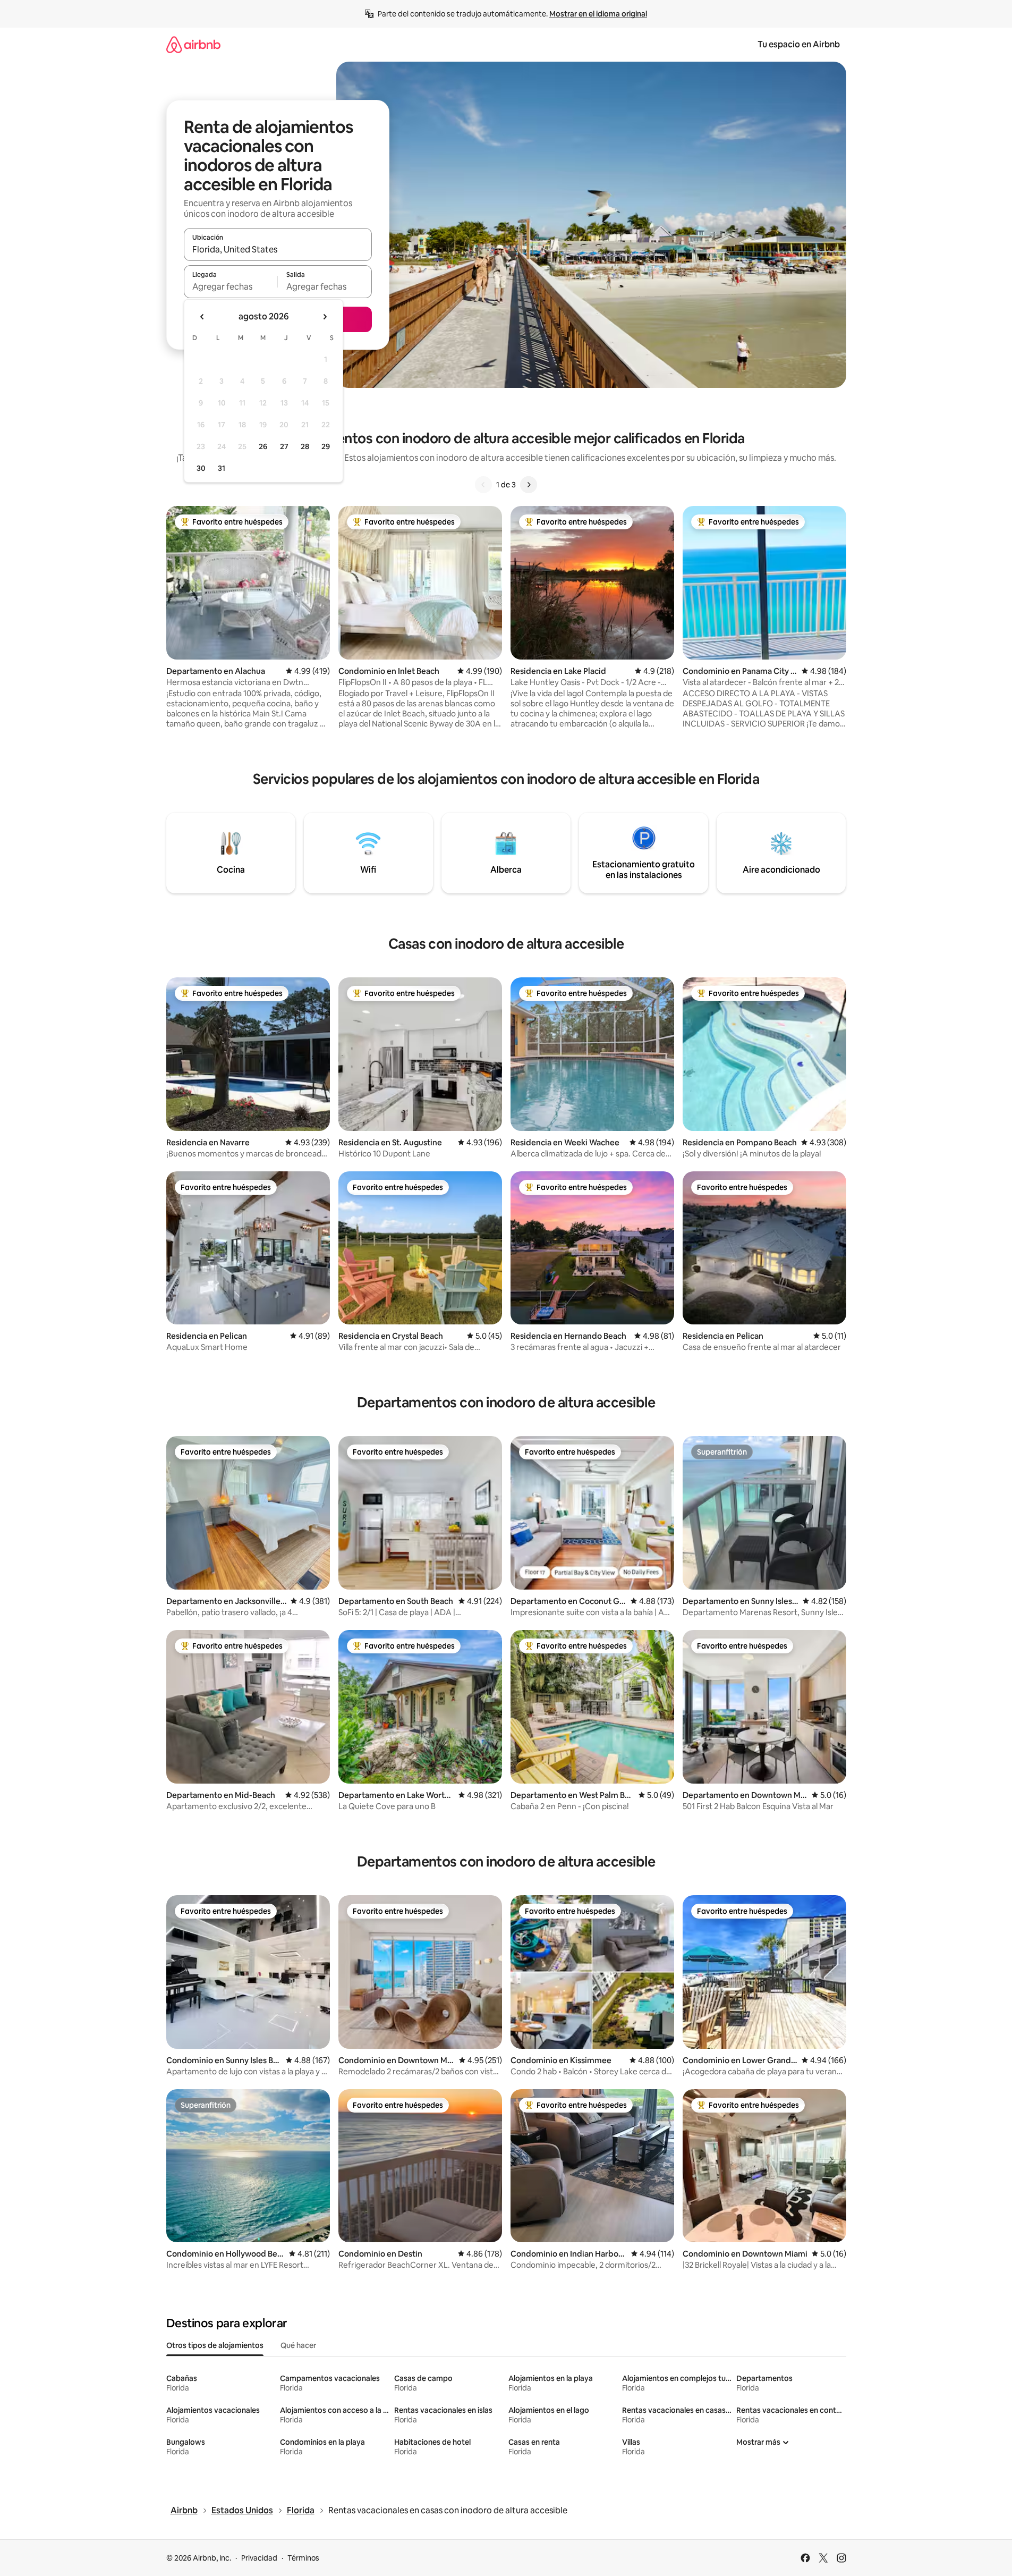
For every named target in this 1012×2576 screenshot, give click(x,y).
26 (263, 446)
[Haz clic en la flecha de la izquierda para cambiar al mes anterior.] (202, 317)
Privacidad (259, 2558)
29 (326, 446)
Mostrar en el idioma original (598, 14)
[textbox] (231, 286)
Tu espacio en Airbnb (799, 44)
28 (305, 446)
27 (284, 446)
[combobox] (278, 249)
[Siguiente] (529, 485)
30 (201, 468)
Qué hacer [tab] (298, 2345)
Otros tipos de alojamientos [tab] (215, 2345)
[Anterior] (483, 485)
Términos (303, 2558)
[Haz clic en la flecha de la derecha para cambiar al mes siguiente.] (325, 317)
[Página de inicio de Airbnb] (193, 44)
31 (222, 468)
